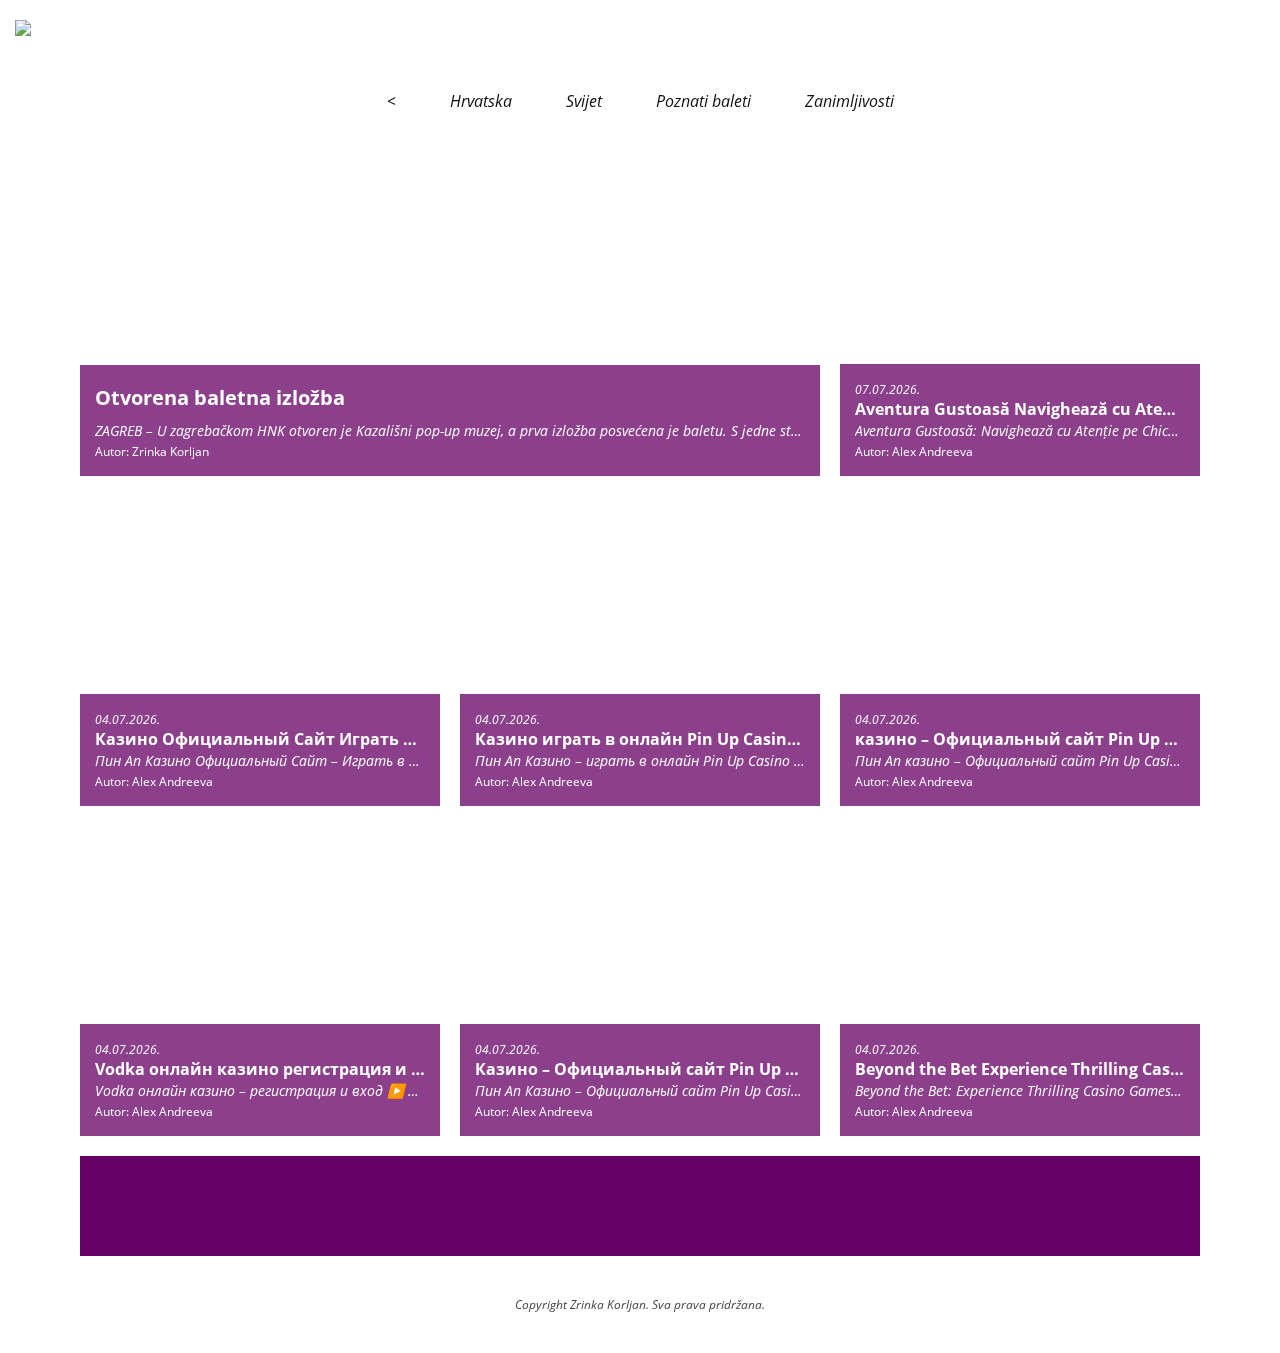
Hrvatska (481, 101)
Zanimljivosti (849, 101)
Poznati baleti (703, 101)
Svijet (584, 101)
